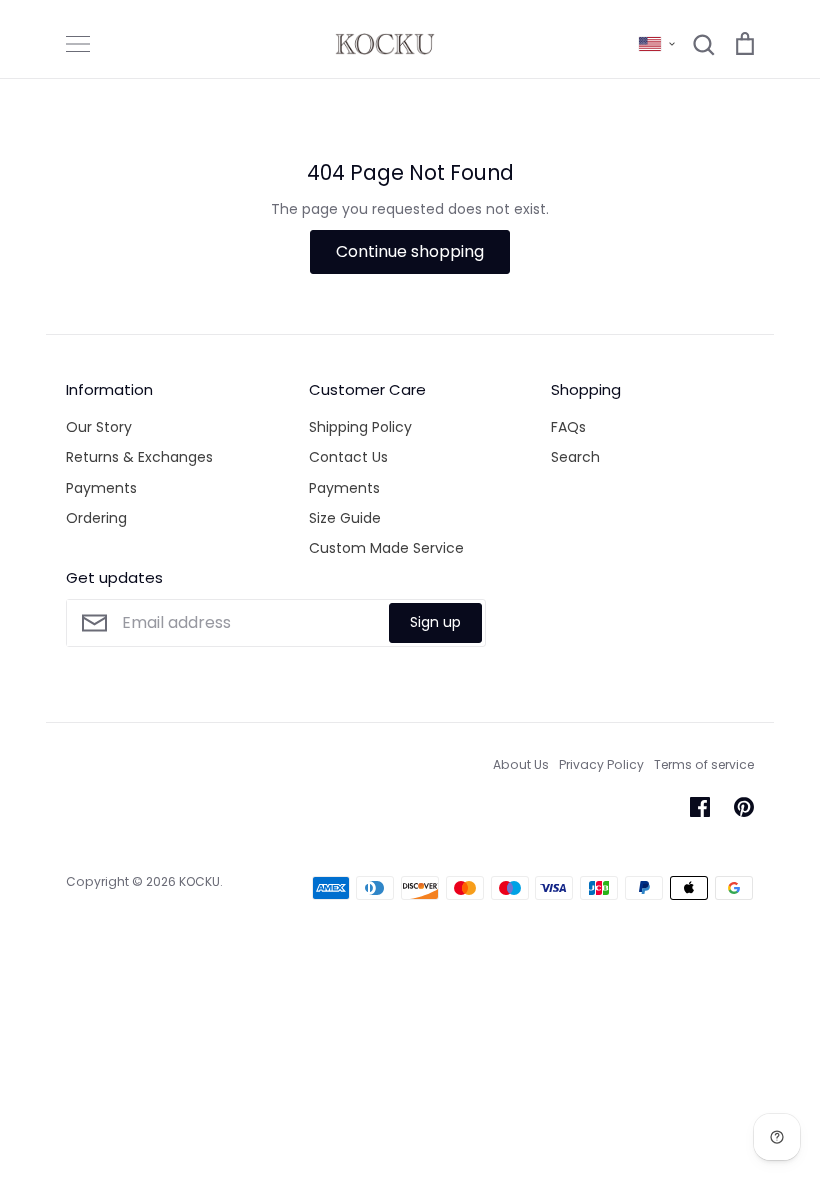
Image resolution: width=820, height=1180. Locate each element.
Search (575, 457)
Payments (101, 488)
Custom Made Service (386, 548)
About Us (521, 764)
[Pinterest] (744, 807)
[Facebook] (700, 807)
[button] (657, 44)
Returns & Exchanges (139, 457)
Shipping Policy (360, 427)
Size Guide (345, 518)
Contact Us (348, 457)
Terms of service (704, 764)
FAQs (568, 427)
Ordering (96, 518)
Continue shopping (410, 251)
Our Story (99, 427)
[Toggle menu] (78, 44)
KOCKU (199, 881)
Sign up (435, 622)
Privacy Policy (601, 764)
